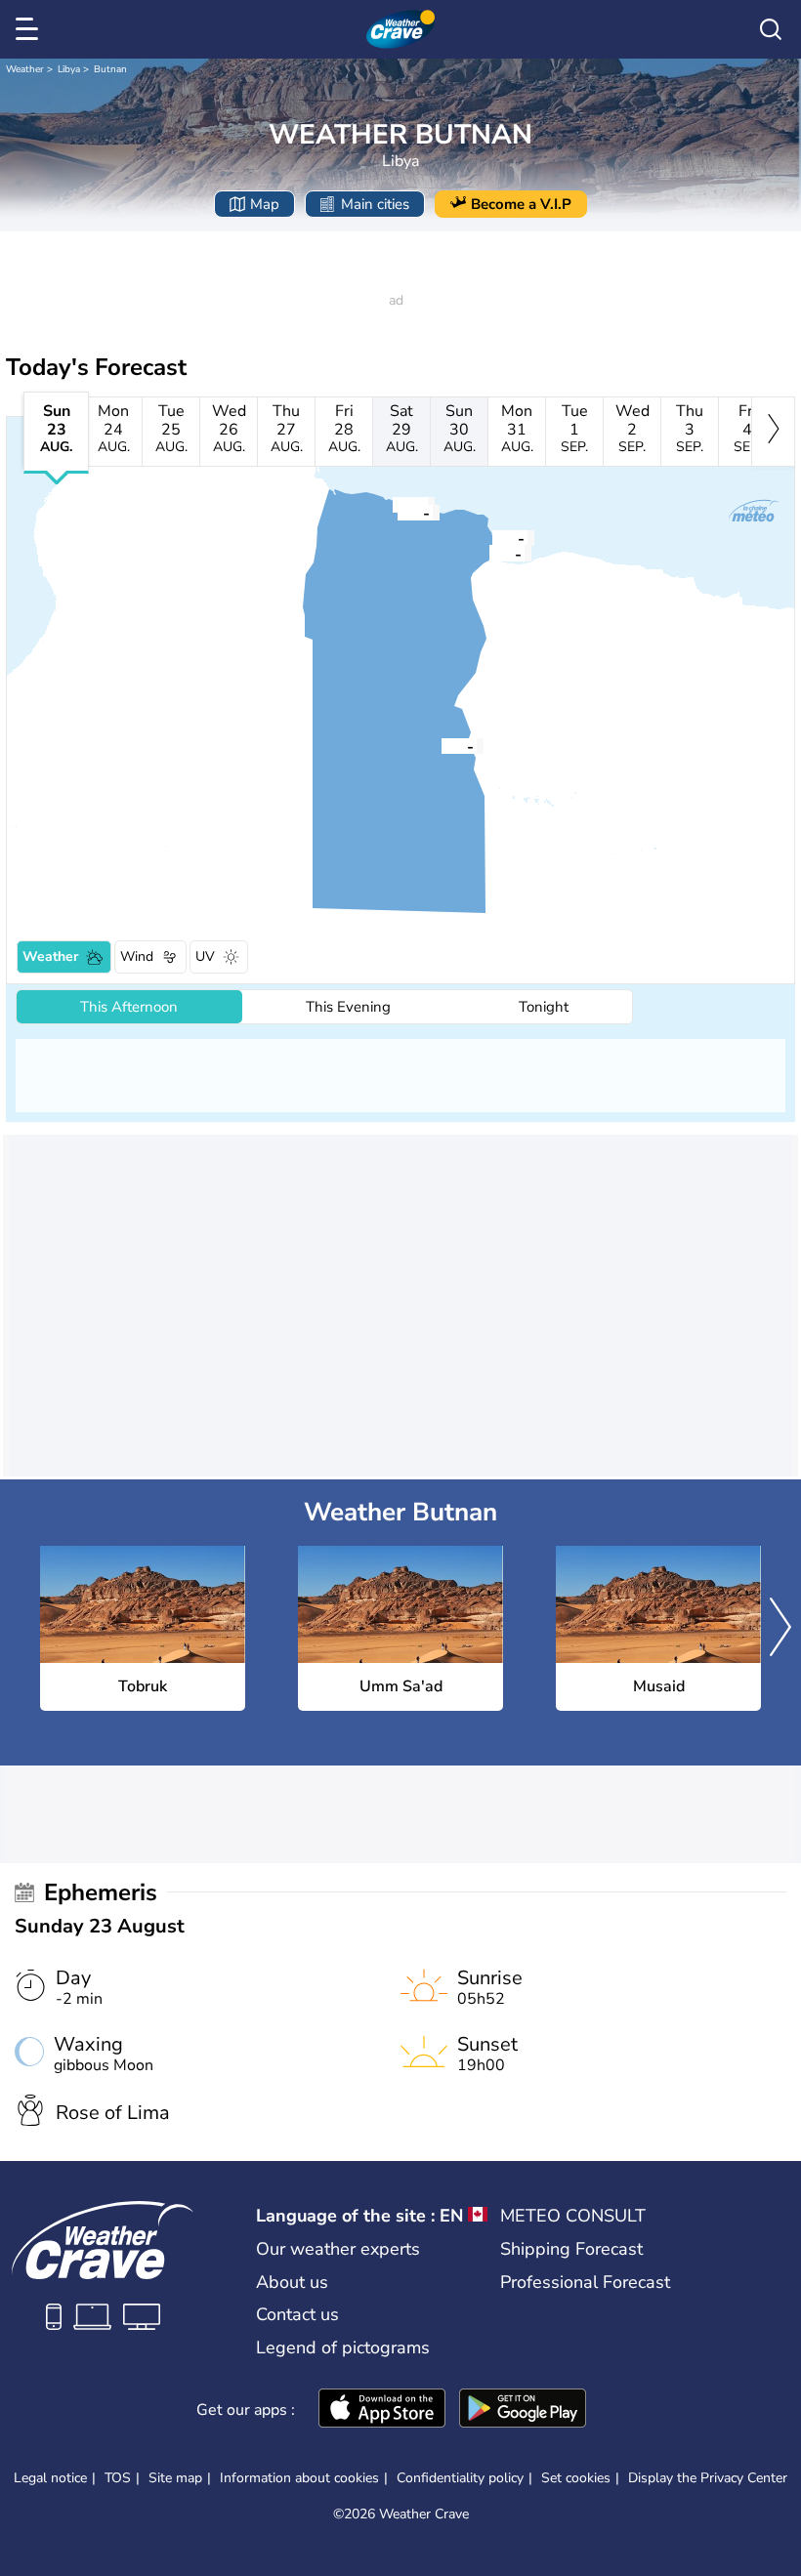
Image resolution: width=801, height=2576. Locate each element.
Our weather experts (338, 2249)
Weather (25, 69)
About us (292, 2282)
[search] (771, 29)
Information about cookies (299, 2478)
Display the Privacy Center (708, 2478)
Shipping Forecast (571, 2249)
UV (205, 956)
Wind (137, 956)
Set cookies (576, 2478)
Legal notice (50, 2478)
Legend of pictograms (343, 2347)
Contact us (297, 2314)
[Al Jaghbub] (442, 745)
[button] (489, 553)
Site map (175, 2478)
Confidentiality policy (460, 2478)
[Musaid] (489, 553)
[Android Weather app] (523, 2410)
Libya (69, 69)
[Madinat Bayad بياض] (398, 512)
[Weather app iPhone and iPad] (382, 2410)
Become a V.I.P (521, 204)
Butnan (110, 69)
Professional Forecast (585, 2282)
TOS (118, 2478)
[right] (773, 432)
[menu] (30, 29)
